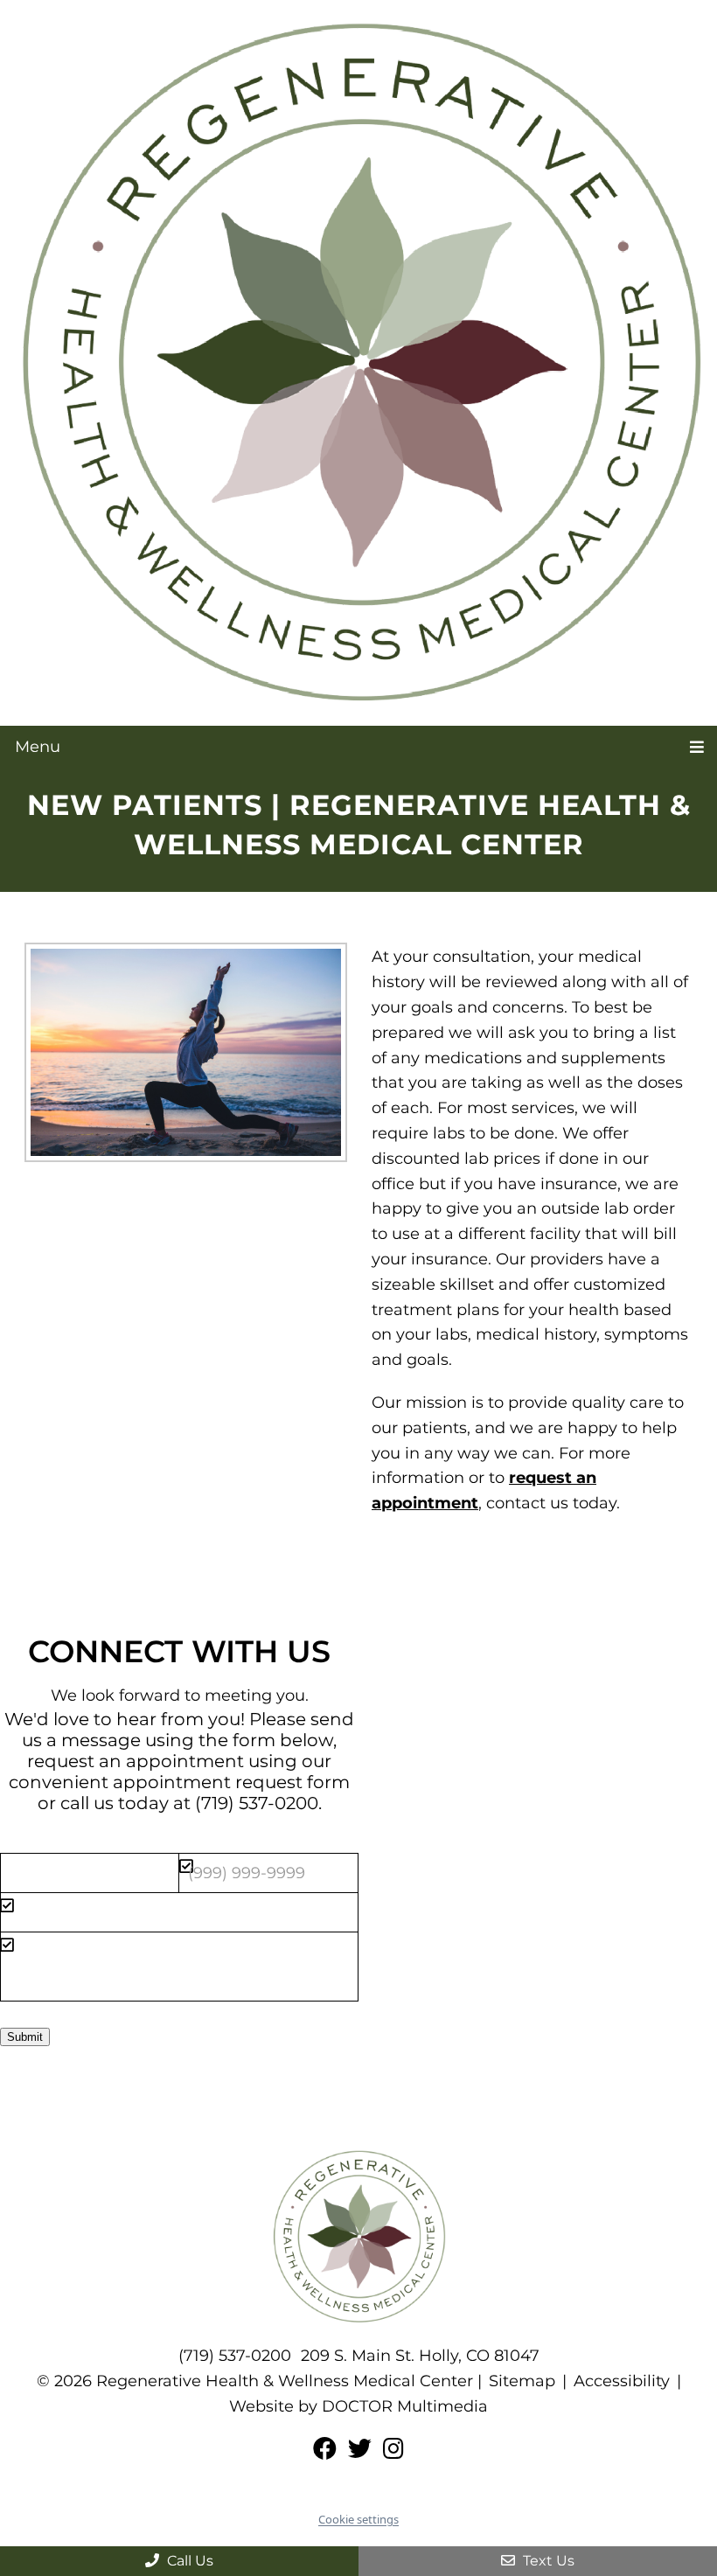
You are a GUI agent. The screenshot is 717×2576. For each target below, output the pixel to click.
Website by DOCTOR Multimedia (358, 2406)
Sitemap (522, 2381)
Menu (38, 747)
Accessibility (622, 2381)
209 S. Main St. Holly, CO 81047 (420, 2356)
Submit (25, 2037)
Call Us (188, 2561)
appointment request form (231, 1782)
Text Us (547, 2561)
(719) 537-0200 (257, 1803)
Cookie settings (358, 2519)
